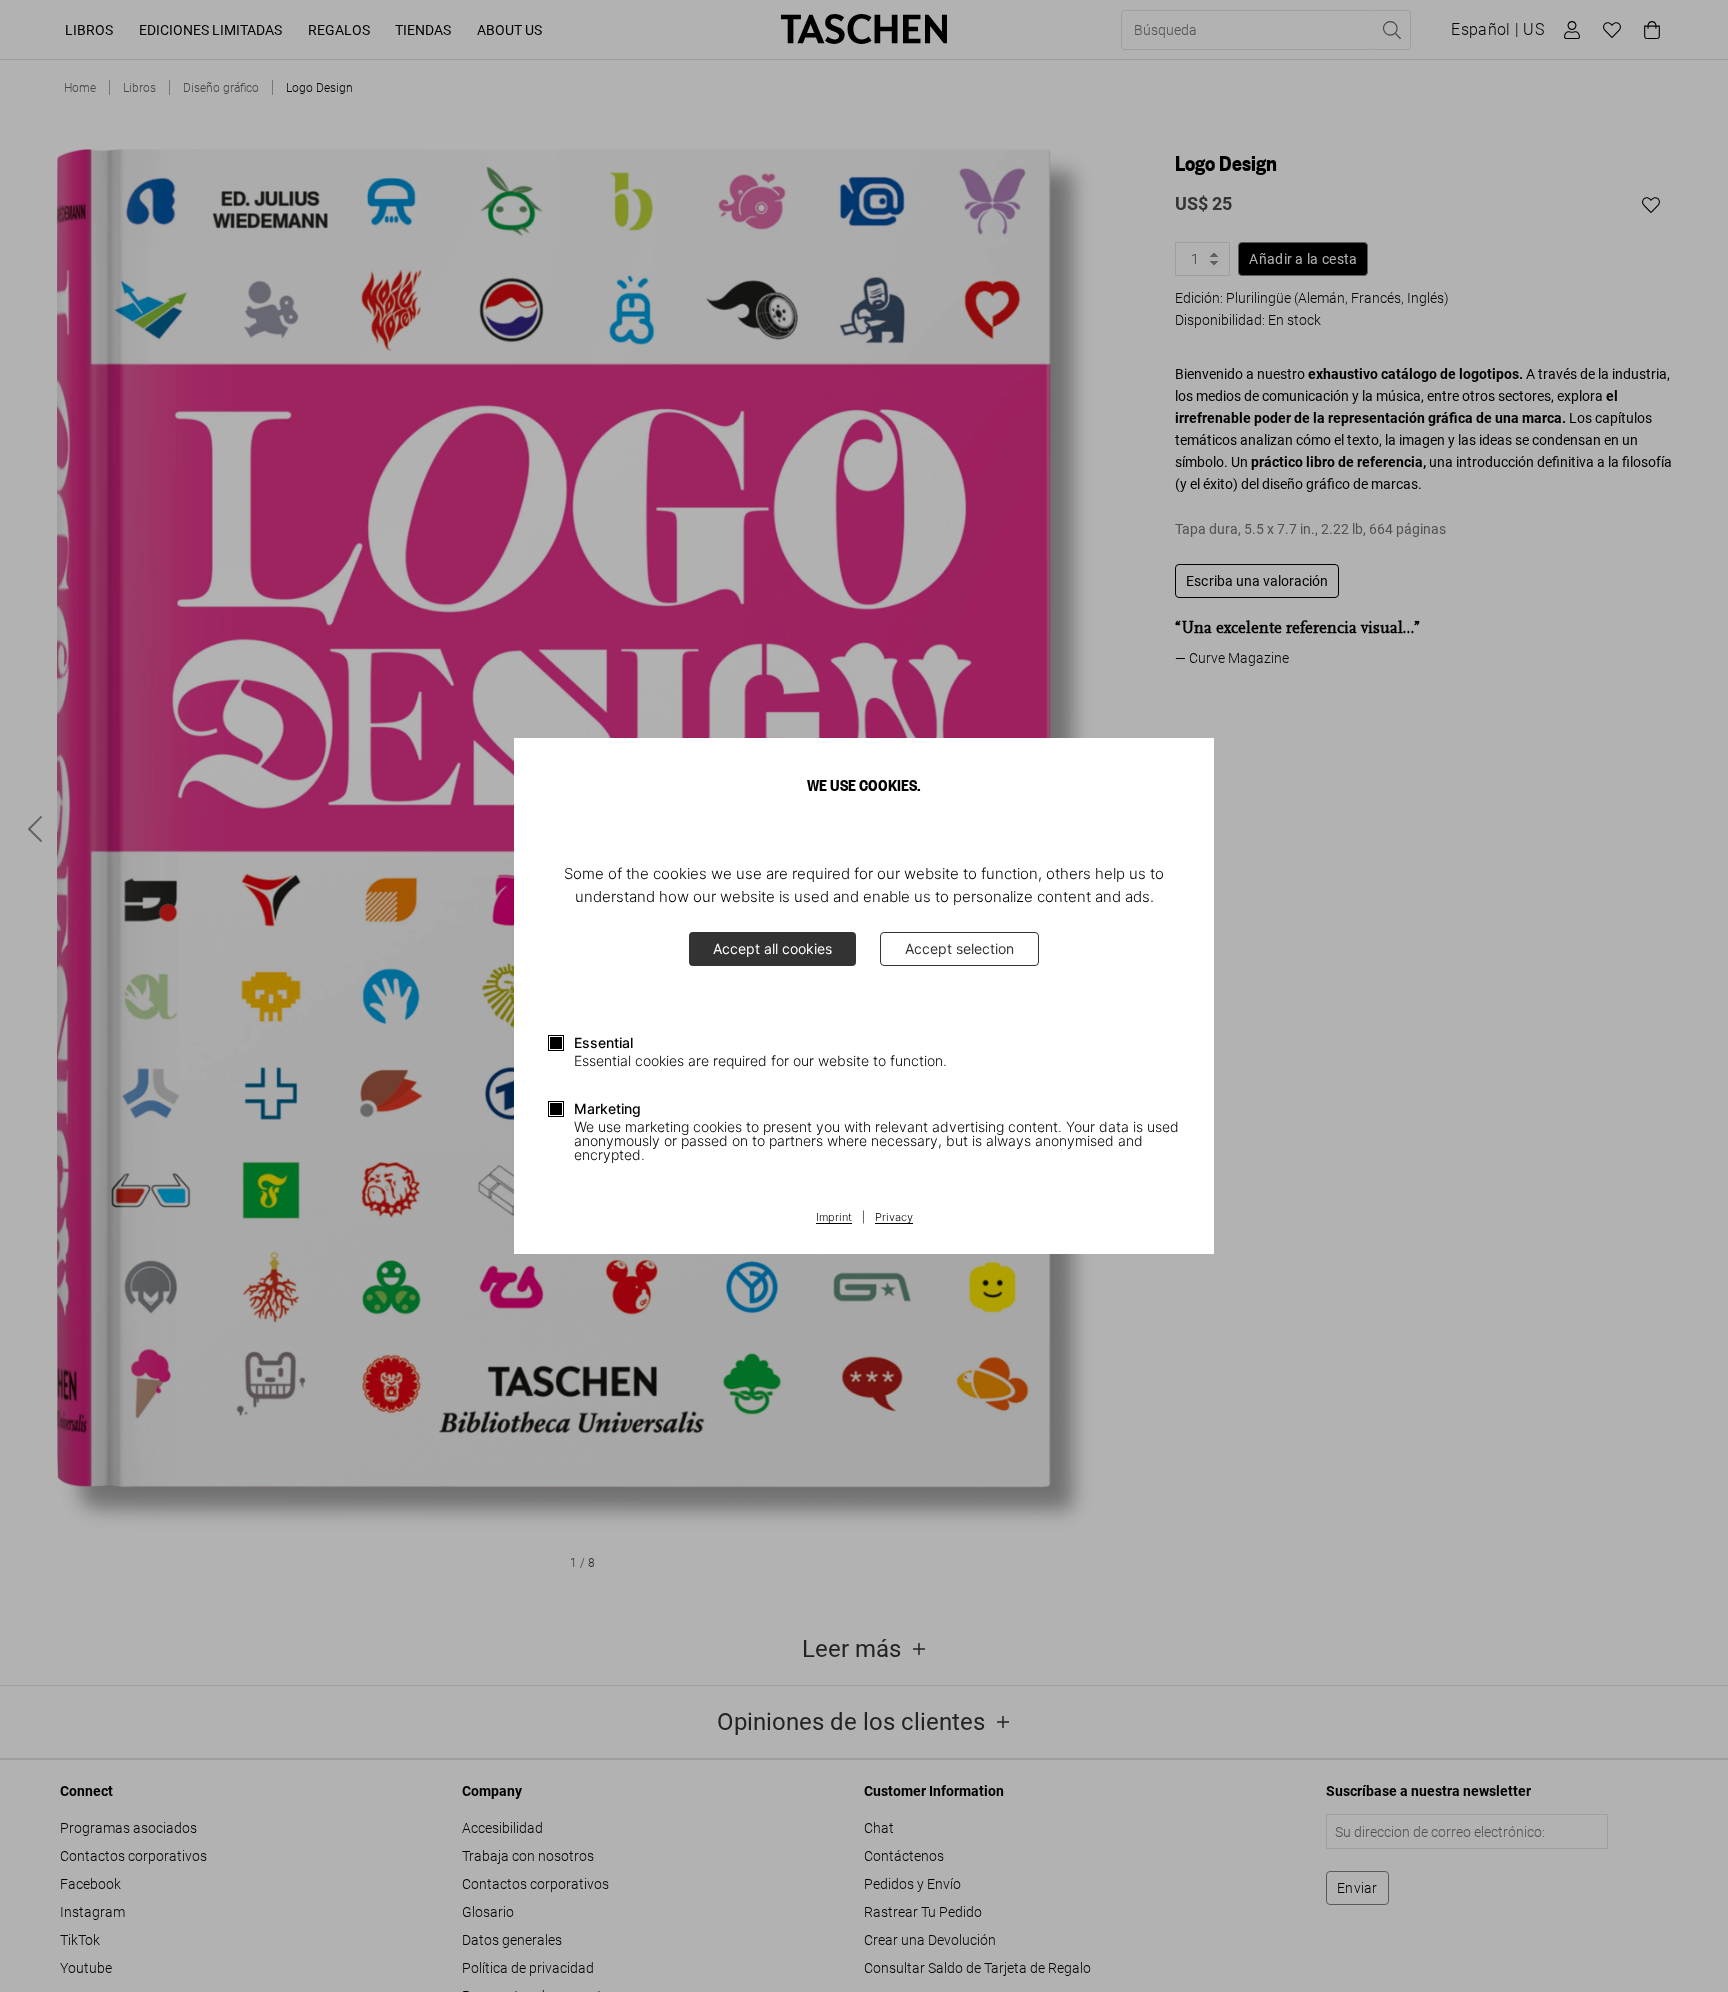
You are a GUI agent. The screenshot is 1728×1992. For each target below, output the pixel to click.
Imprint (834, 1218)
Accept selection (959, 948)
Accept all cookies (772, 948)
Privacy (894, 1218)
